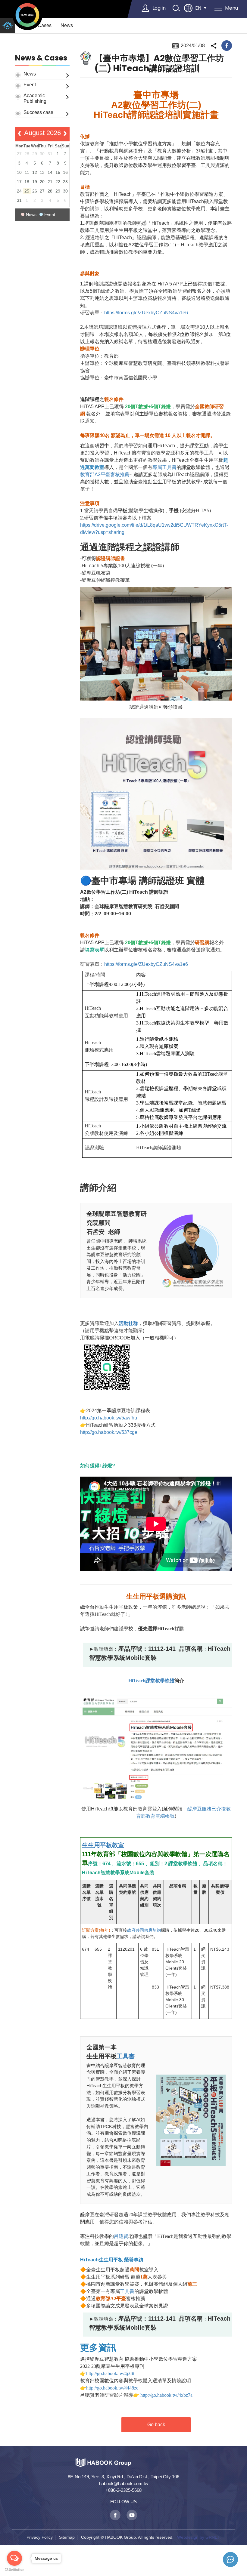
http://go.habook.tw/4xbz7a (166, 2395)
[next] (65, 134)
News (67, 25)
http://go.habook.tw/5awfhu (109, 1418)
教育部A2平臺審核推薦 (105, 475)
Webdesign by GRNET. (199, 2537)
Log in (159, 8)
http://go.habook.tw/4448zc (112, 2388)
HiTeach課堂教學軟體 (151, 1681)
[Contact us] (230, 2559)
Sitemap (67, 2537)
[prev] (19, 134)
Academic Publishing (35, 98)
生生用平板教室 (103, 1845)
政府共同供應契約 (144, 1930)
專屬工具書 (164, 467)
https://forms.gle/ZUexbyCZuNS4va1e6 (147, 313)
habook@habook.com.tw (124, 2484)
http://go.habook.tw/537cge (109, 1432)
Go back (156, 2425)
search (176, 8)
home (8, 26)
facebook (227, 46)
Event (30, 85)
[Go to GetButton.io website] (14, 2570)
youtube (132, 2515)
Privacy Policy (40, 2537)
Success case (38, 112)
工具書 (126, 2056)
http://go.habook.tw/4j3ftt (110, 2373)
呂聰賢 (121, 2236)
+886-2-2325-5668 (123, 2490)
